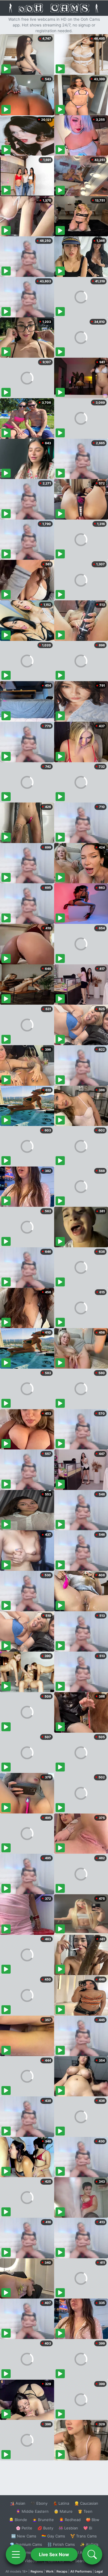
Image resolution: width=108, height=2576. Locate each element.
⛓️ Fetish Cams (61, 2544)
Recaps (62, 2571)
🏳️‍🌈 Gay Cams (53, 2536)
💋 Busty (45, 2528)
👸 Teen (85, 2511)
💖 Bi (88, 2528)
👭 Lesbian (68, 2528)
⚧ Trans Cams (84, 2536)
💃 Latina (61, 2503)
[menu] (16, 2554)
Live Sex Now (54, 2554)
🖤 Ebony (39, 2503)
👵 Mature (63, 2511)
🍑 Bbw (93, 2520)
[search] (92, 2554)
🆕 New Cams (24, 2536)
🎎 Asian (18, 2503)
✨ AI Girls (89, 2544)
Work (50, 2571)
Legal (99, 2571)
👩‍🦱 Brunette (43, 2520)
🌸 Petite (24, 2528)
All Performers (81, 2571)
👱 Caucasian (86, 2503)
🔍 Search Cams (84, 2561)
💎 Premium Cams (26, 2544)
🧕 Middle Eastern (32, 2511)
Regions (37, 2571)
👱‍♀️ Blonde (18, 2520)
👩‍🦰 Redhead (70, 2520)
